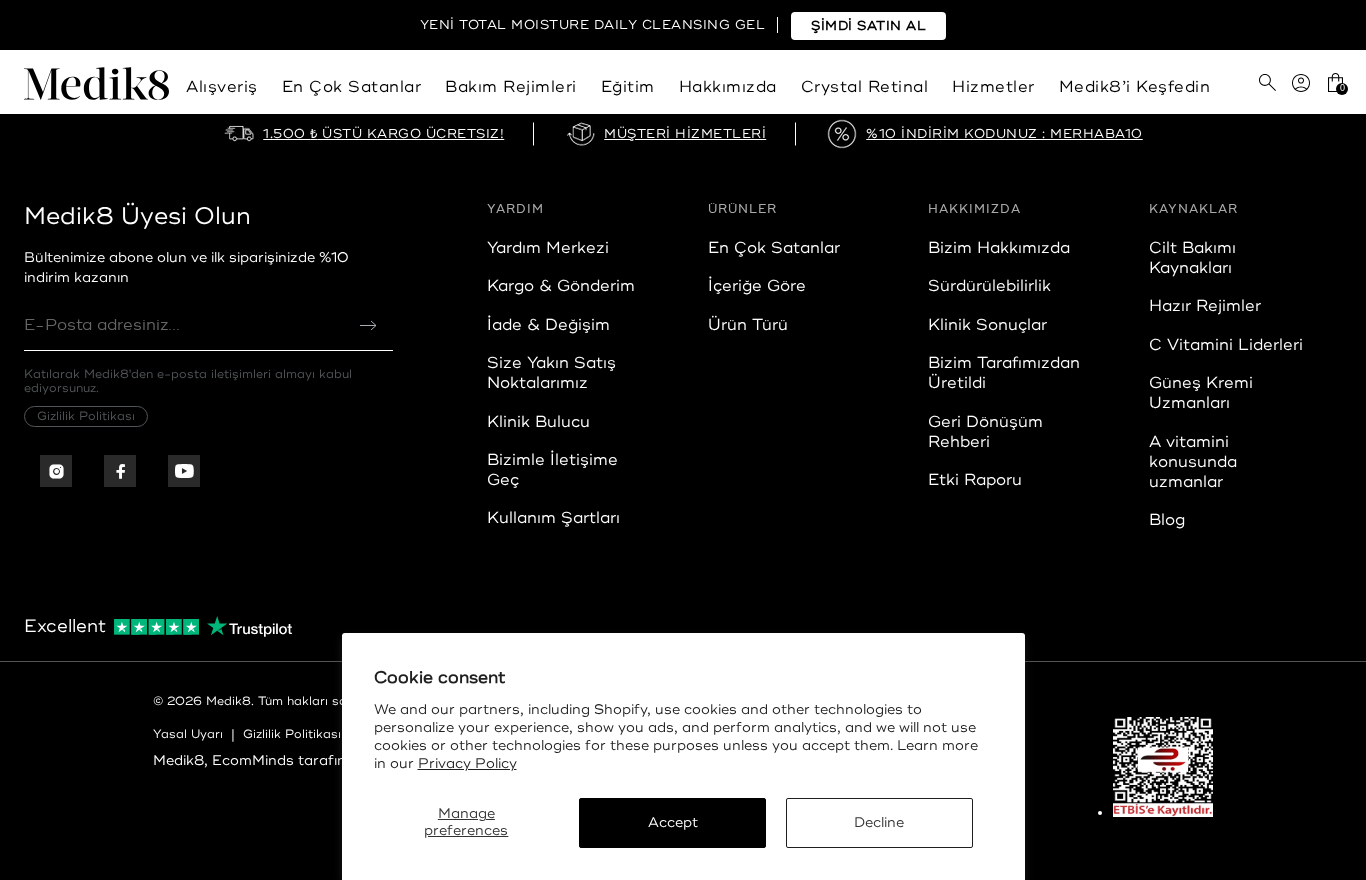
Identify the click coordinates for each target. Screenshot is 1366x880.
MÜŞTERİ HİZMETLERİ (685, 134)
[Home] (96, 90)
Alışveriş (222, 87)
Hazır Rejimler (1205, 306)
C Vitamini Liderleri (1226, 345)
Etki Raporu (975, 480)
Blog (1167, 520)
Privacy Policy (467, 763)
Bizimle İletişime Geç (552, 470)
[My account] (1301, 90)
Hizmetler (993, 87)
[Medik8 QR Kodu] (1163, 767)
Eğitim (628, 87)
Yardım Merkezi (548, 248)
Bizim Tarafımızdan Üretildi (1004, 373)
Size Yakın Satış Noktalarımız (551, 373)
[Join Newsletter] (368, 325)
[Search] (1267, 82)
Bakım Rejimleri (511, 87)
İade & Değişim (548, 325)
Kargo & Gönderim (561, 286)
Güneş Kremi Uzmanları (1201, 393)
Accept (673, 822)
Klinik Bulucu (538, 422)
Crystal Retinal (865, 87)
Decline (879, 822)
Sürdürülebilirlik (989, 286)
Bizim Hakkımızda (999, 248)
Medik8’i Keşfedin (1135, 87)
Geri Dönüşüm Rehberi (985, 432)
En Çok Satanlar (352, 87)
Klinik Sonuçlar (987, 325)
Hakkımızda (728, 87)
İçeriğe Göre (757, 286)
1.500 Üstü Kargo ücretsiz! (383, 134)
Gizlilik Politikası (86, 416)
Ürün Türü (748, 325)
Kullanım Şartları (553, 518)
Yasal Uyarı (188, 734)
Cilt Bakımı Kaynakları (1192, 258)
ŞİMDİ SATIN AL (868, 26)
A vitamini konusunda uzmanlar (1193, 462)
